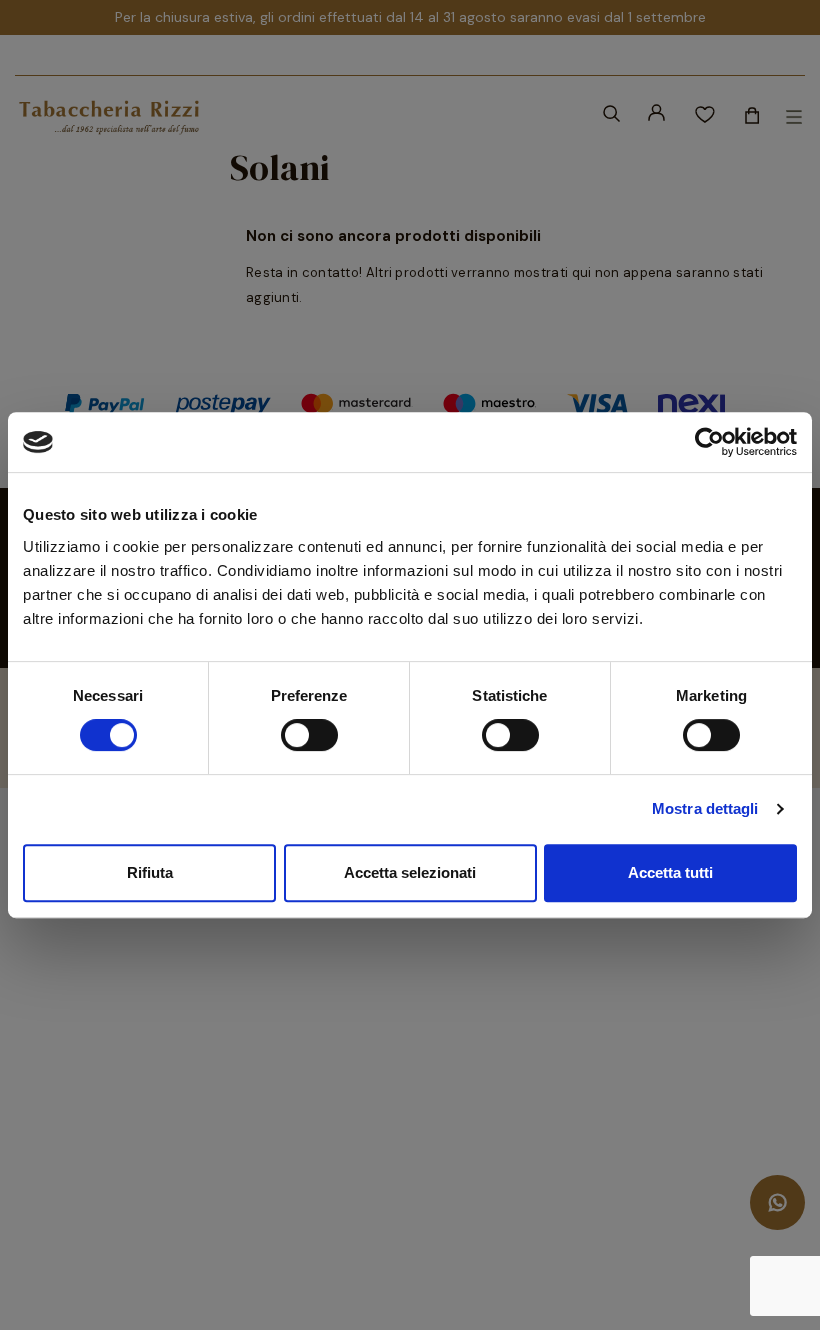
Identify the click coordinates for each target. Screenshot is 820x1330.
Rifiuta (150, 872)
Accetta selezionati (410, 872)
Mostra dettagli (705, 808)
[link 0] (709, 442)
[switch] (309, 735)
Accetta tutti (670, 872)
